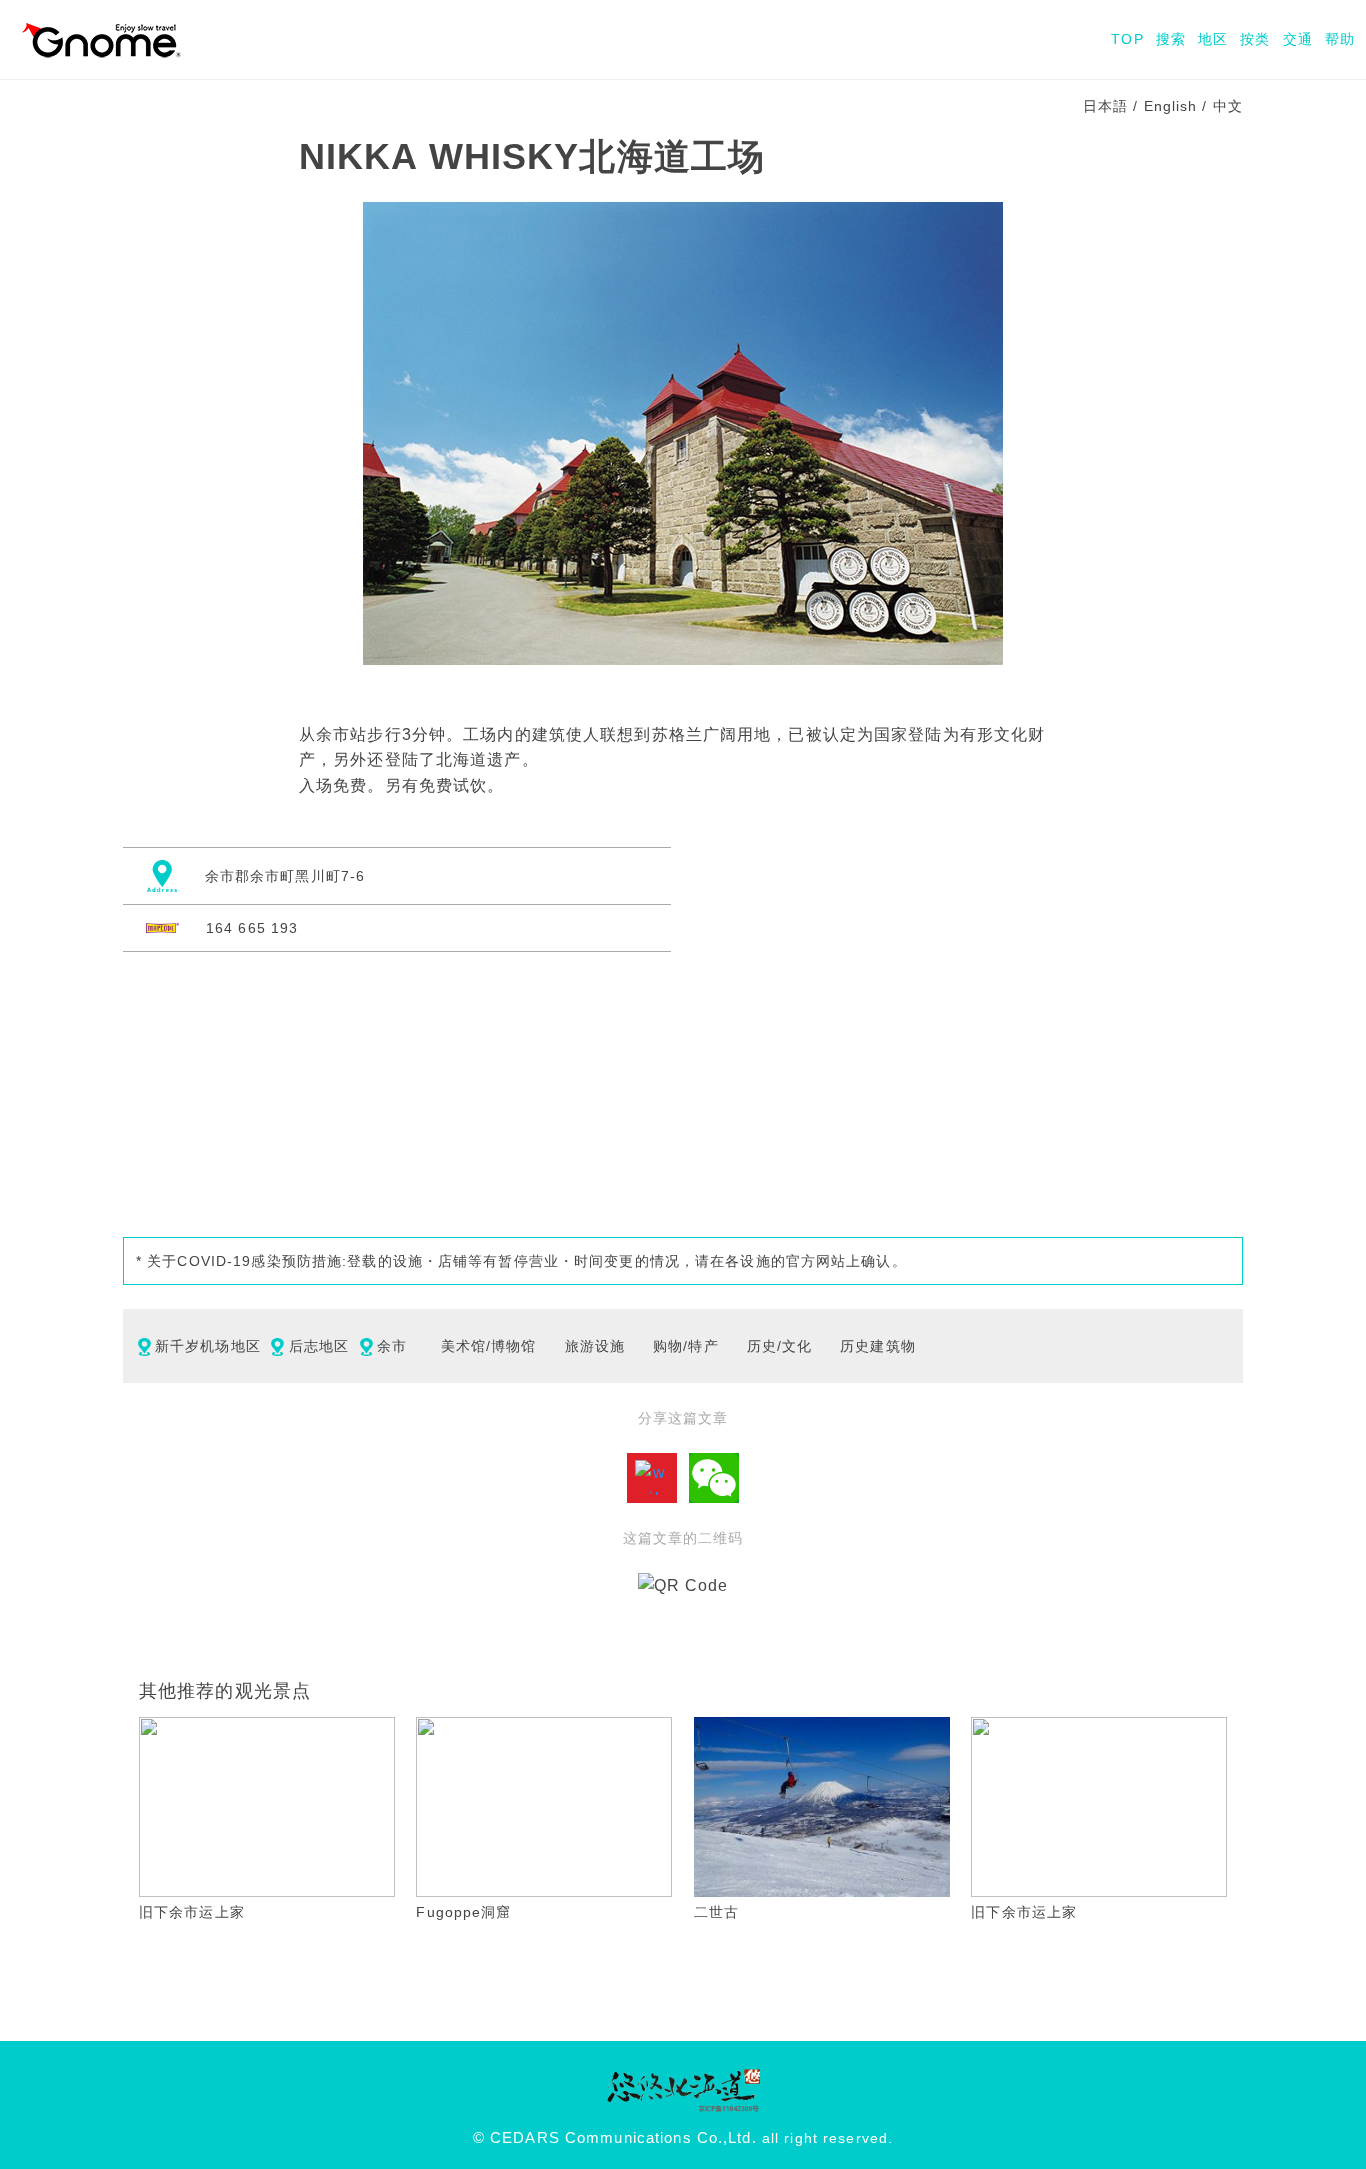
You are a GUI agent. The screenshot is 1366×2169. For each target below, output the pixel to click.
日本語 (1105, 106)
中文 (1228, 106)
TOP (1127, 39)
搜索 (1171, 39)
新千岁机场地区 (208, 1346)
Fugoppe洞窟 (463, 1912)
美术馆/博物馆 (489, 1346)
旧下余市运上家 (192, 1912)
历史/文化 (780, 1346)
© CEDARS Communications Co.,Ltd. (615, 2138)
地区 (1213, 39)
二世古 (716, 1912)
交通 (1298, 39)
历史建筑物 (878, 1346)
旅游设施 (595, 1346)
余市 (392, 1346)
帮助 (1340, 39)
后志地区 (319, 1346)
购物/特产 (686, 1346)
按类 (1255, 39)
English (1171, 106)
